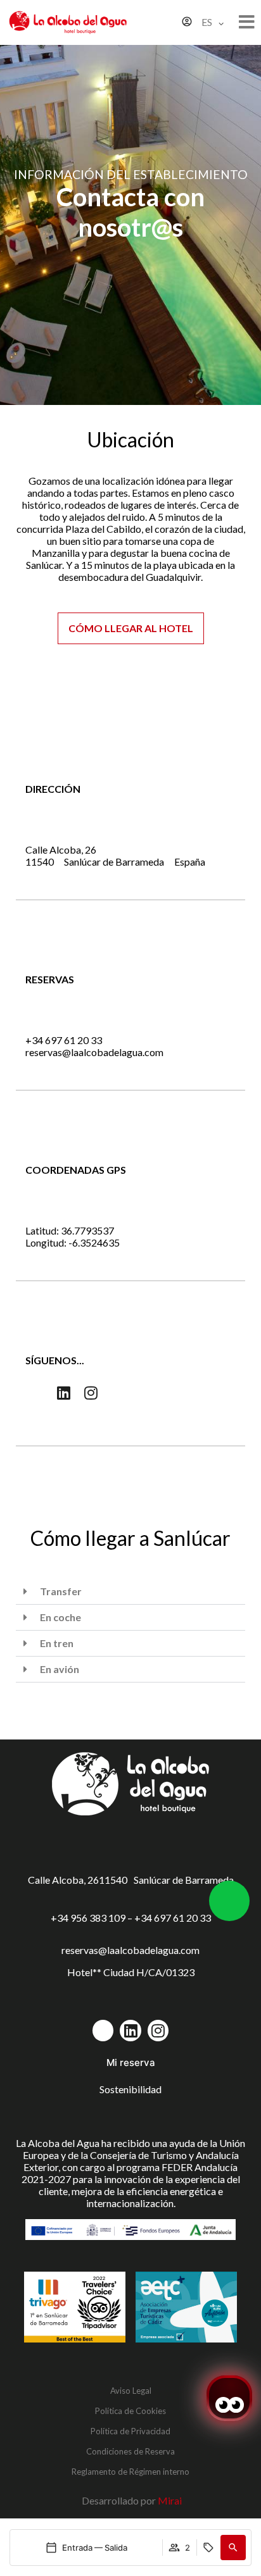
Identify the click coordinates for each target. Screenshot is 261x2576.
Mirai (170, 2500)
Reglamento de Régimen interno (130, 2472)
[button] (233, 2548)
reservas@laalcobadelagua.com (94, 1052)
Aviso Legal (131, 2391)
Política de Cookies (130, 2411)
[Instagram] (91, 1393)
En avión (60, 1669)
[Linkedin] (64, 1393)
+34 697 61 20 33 (64, 1040)
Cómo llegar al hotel (131, 628)
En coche (60, 1617)
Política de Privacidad (130, 2431)
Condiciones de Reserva (130, 2451)
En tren (57, 1643)
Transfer (61, 1591)
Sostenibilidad (130, 2089)
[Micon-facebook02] (36, 1393)
